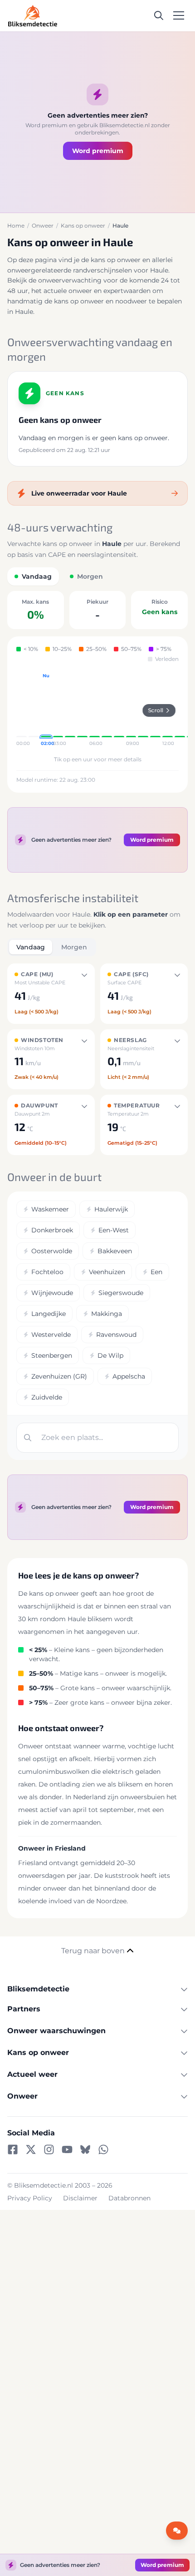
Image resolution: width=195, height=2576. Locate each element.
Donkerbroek (52, 1230)
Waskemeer (50, 1209)
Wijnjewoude (52, 1293)
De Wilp (110, 1355)
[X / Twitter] (31, 2149)
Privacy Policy (30, 2198)
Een (156, 1272)
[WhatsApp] (103, 2149)
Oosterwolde (52, 1251)
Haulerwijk (111, 1209)
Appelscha (129, 1376)
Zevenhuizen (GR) (59, 1376)
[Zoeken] (159, 15)
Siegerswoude (121, 1293)
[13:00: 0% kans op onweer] (180, 710)
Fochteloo (47, 1272)
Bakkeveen (115, 1251)
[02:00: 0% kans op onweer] (46, 710)
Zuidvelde (47, 1397)
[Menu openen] (179, 15)
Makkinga (107, 1314)
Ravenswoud (116, 1335)
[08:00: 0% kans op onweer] (119, 710)
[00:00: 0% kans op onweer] (22, 710)
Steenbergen (52, 1355)
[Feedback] (177, 2531)
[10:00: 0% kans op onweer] (143, 710)
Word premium (98, 151)
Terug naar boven (93, 1951)
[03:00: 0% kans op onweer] (58, 710)
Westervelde (51, 1335)
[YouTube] (67, 2149)
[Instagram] (49, 2149)
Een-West (114, 1230)
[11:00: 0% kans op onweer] (155, 710)
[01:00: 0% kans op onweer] (34, 710)
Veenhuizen (107, 1272)
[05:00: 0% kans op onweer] (82, 710)
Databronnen (129, 2198)
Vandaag (31, 947)
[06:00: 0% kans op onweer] (95, 710)
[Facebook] (13, 2149)
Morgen (74, 947)
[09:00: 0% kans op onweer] (131, 710)
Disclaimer (80, 2198)
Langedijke (49, 1314)
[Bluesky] (85, 2149)
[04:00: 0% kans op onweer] (70, 710)
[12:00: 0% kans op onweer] (168, 710)
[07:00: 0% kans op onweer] (107, 710)
